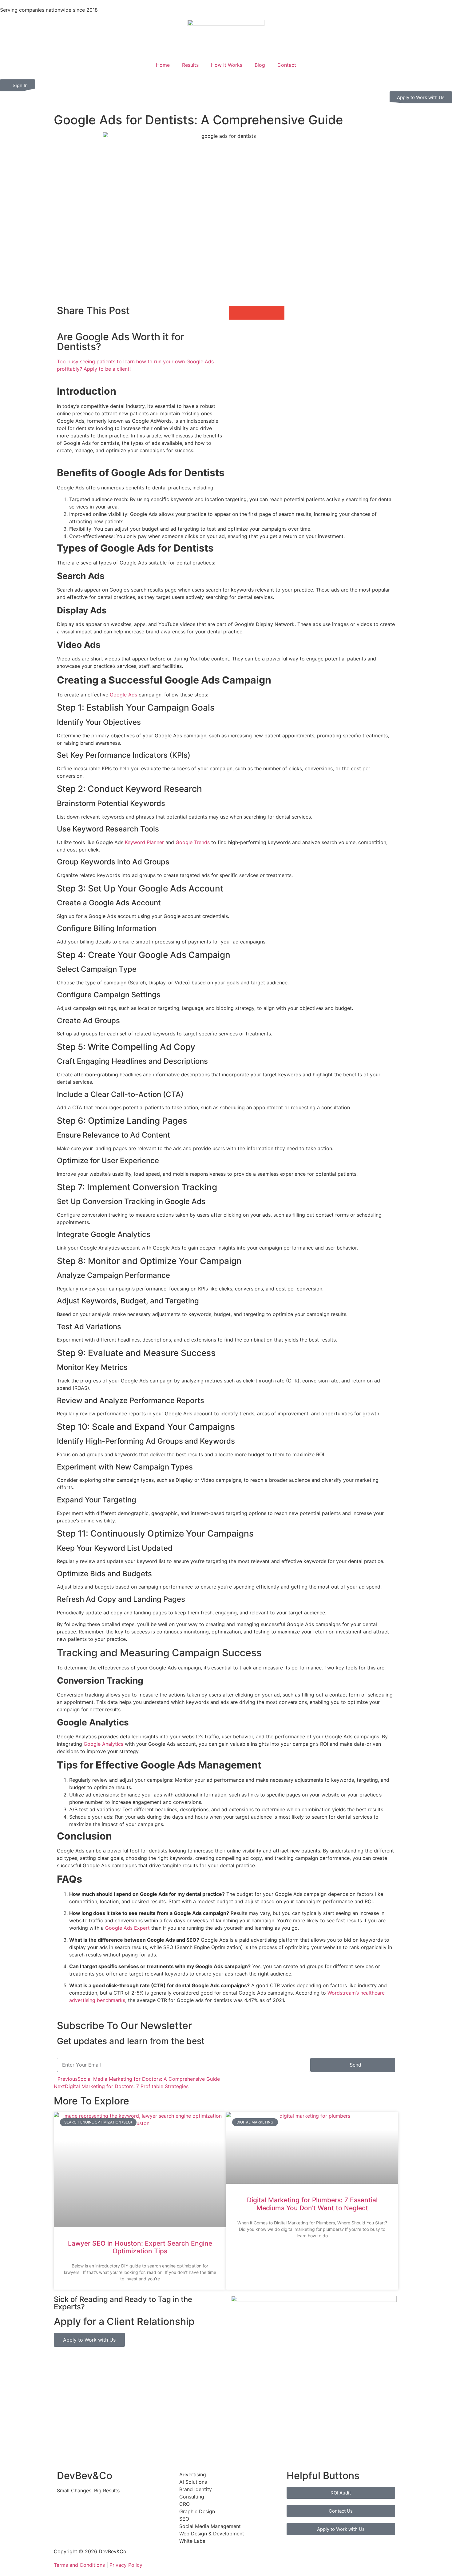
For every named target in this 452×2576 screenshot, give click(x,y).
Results (190, 65)
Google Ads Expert (127, 1928)
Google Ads (123, 695)
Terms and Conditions (79, 2565)
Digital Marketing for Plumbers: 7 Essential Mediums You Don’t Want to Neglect (312, 2204)
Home (163, 65)
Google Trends (193, 842)
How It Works (227, 65)
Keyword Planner (144, 842)
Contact (287, 65)
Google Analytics (103, 1744)
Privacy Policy (126, 2565)
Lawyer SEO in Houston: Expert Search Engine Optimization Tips (140, 2247)
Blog (260, 65)
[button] (236, 313)
